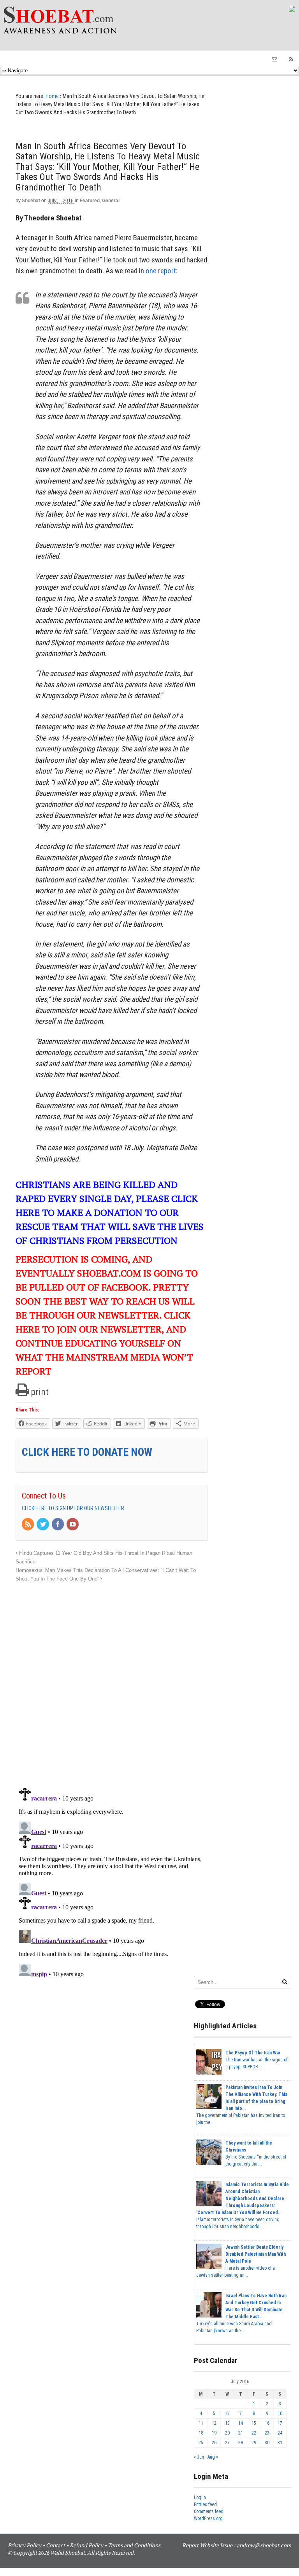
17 (280, 2423)
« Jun (199, 2457)
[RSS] (28, 1525)
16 (267, 2423)
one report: (162, 271)
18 (201, 2433)
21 (241, 2433)
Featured (90, 201)
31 (280, 2443)
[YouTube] (73, 1525)
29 (254, 2443)
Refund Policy (86, 2545)
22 (254, 2433)
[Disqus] (112, 1681)
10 (280, 2414)
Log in (200, 2497)
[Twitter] (43, 1525)
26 (214, 2443)
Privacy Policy (25, 2545)
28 (241, 2443)
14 (241, 2423)
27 (227, 2443)
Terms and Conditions (134, 2545)
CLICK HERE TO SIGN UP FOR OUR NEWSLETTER (73, 1508)
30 (267, 2443)
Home (52, 96)
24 (280, 2433)
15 (254, 2423)
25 (201, 2443)
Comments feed (209, 2511)
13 (227, 2423)
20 (227, 2433)
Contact (55, 2545)
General (111, 201)
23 (267, 2433)
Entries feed (205, 2504)
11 (201, 2423)
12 (214, 2423)
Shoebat (31, 201)
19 (214, 2433)
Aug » (213, 2457)
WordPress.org (208, 2518)
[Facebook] (58, 1525)
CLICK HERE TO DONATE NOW (87, 1452)
